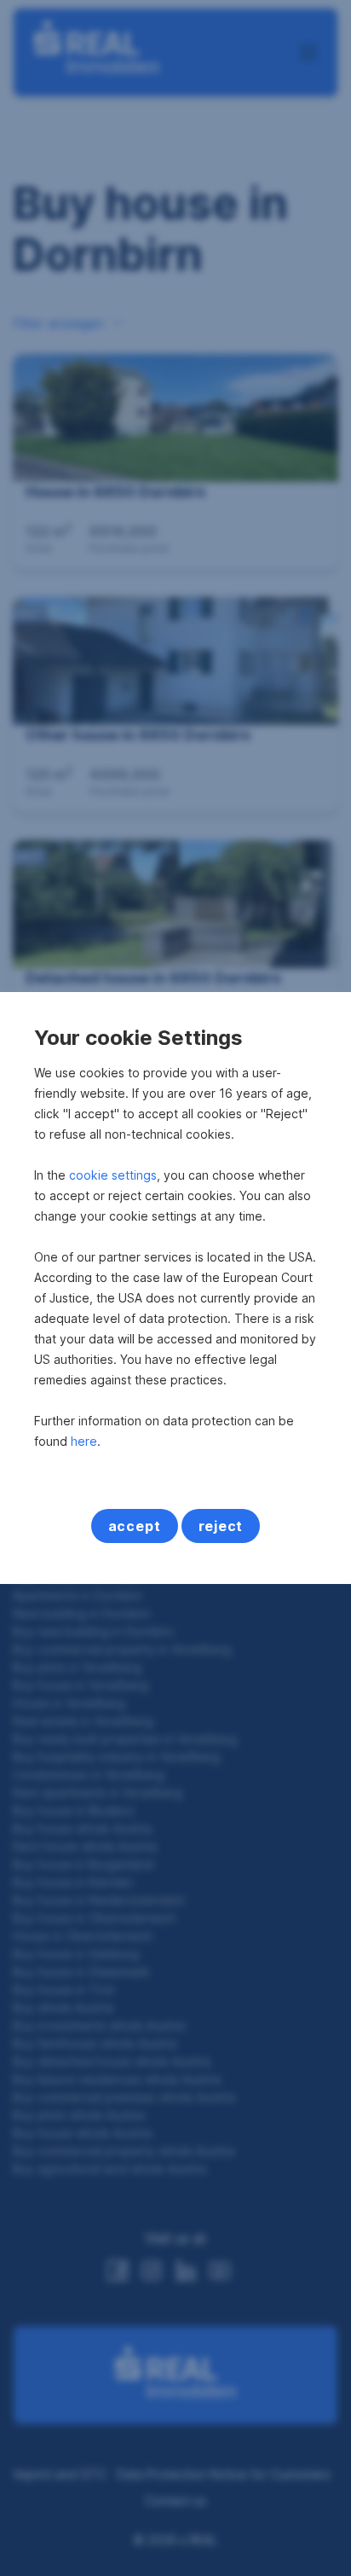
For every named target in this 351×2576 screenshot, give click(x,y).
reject (221, 1526)
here (84, 1441)
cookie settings (113, 1175)
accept (135, 1526)
